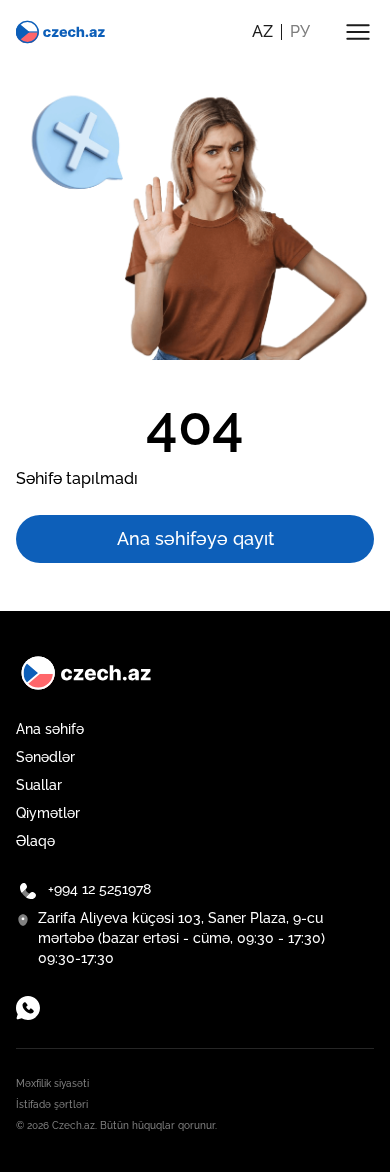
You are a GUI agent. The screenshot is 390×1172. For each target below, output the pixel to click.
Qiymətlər (48, 813)
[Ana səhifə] (61, 32)
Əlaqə (35, 841)
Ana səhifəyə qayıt (195, 538)
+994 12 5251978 (99, 889)
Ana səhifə (50, 729)
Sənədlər (45, 757)
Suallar (39, 785)
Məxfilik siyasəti (52, 1083)
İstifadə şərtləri (52, 1104)
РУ (300, 32)
